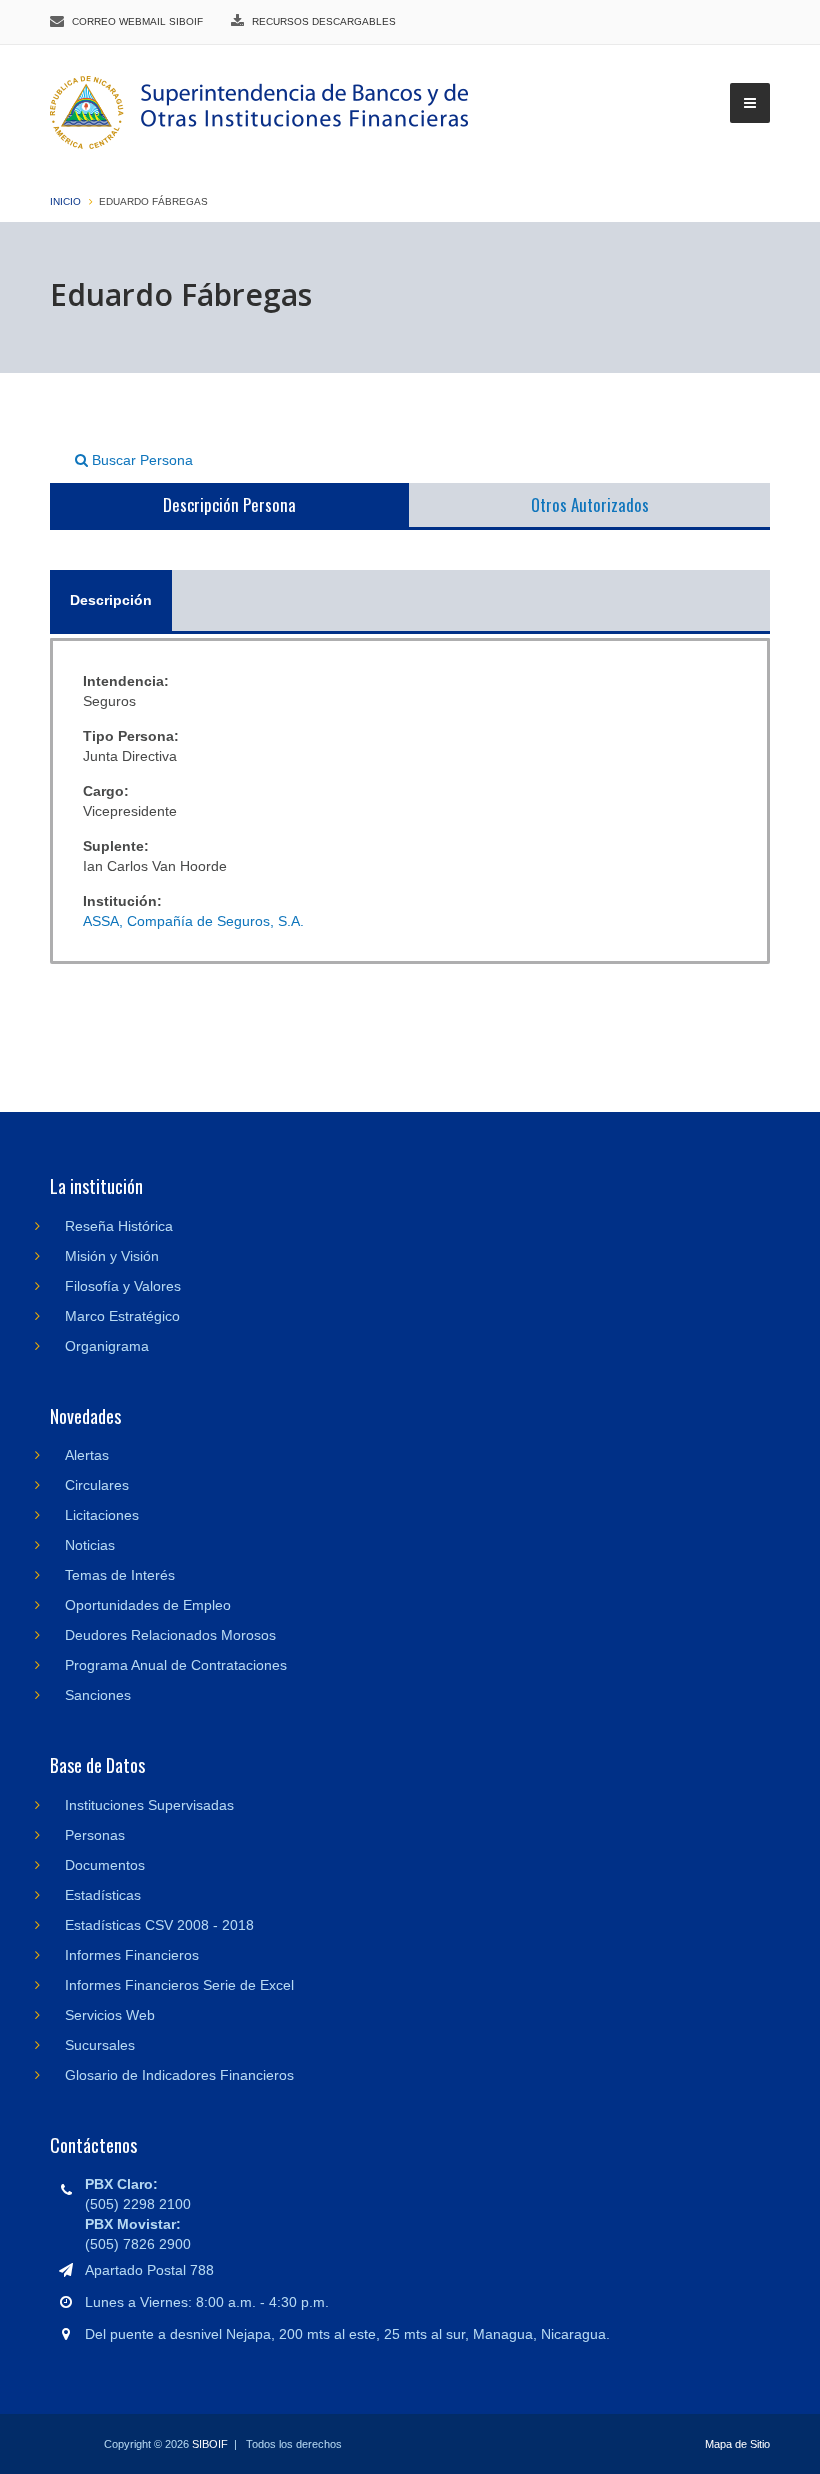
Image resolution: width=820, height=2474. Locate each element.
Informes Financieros (132, 1955)
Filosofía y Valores (123, 1286)
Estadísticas (103, 1895)
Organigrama (107, 1346)
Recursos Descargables (324, 21)
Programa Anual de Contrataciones (176, 1665)
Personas (95, 1835)
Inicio (65, 201)
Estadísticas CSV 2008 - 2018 (159, 1925)
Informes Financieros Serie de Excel (179, 1985)
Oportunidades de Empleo (148, 1605)
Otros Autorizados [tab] (590, 504)
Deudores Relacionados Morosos (170, 1635)
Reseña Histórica (119, 1226)
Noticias (90, 1545)
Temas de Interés (120, 1575)
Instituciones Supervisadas (149, 1805)
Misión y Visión (112, 1256)
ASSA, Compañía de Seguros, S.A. (193, 921)
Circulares (97, 1485)
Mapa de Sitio (737, 2444)
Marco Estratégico (122, 1316)
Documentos (105, 1865)
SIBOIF (210, 2444)
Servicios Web (110, 2015)
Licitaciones (102, 1515)
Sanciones (98, 1695)
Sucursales (100, 2045)
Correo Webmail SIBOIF (137, 21)
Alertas (87, 1455)
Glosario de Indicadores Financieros (179, 2075)
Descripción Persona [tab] (229, 504)
